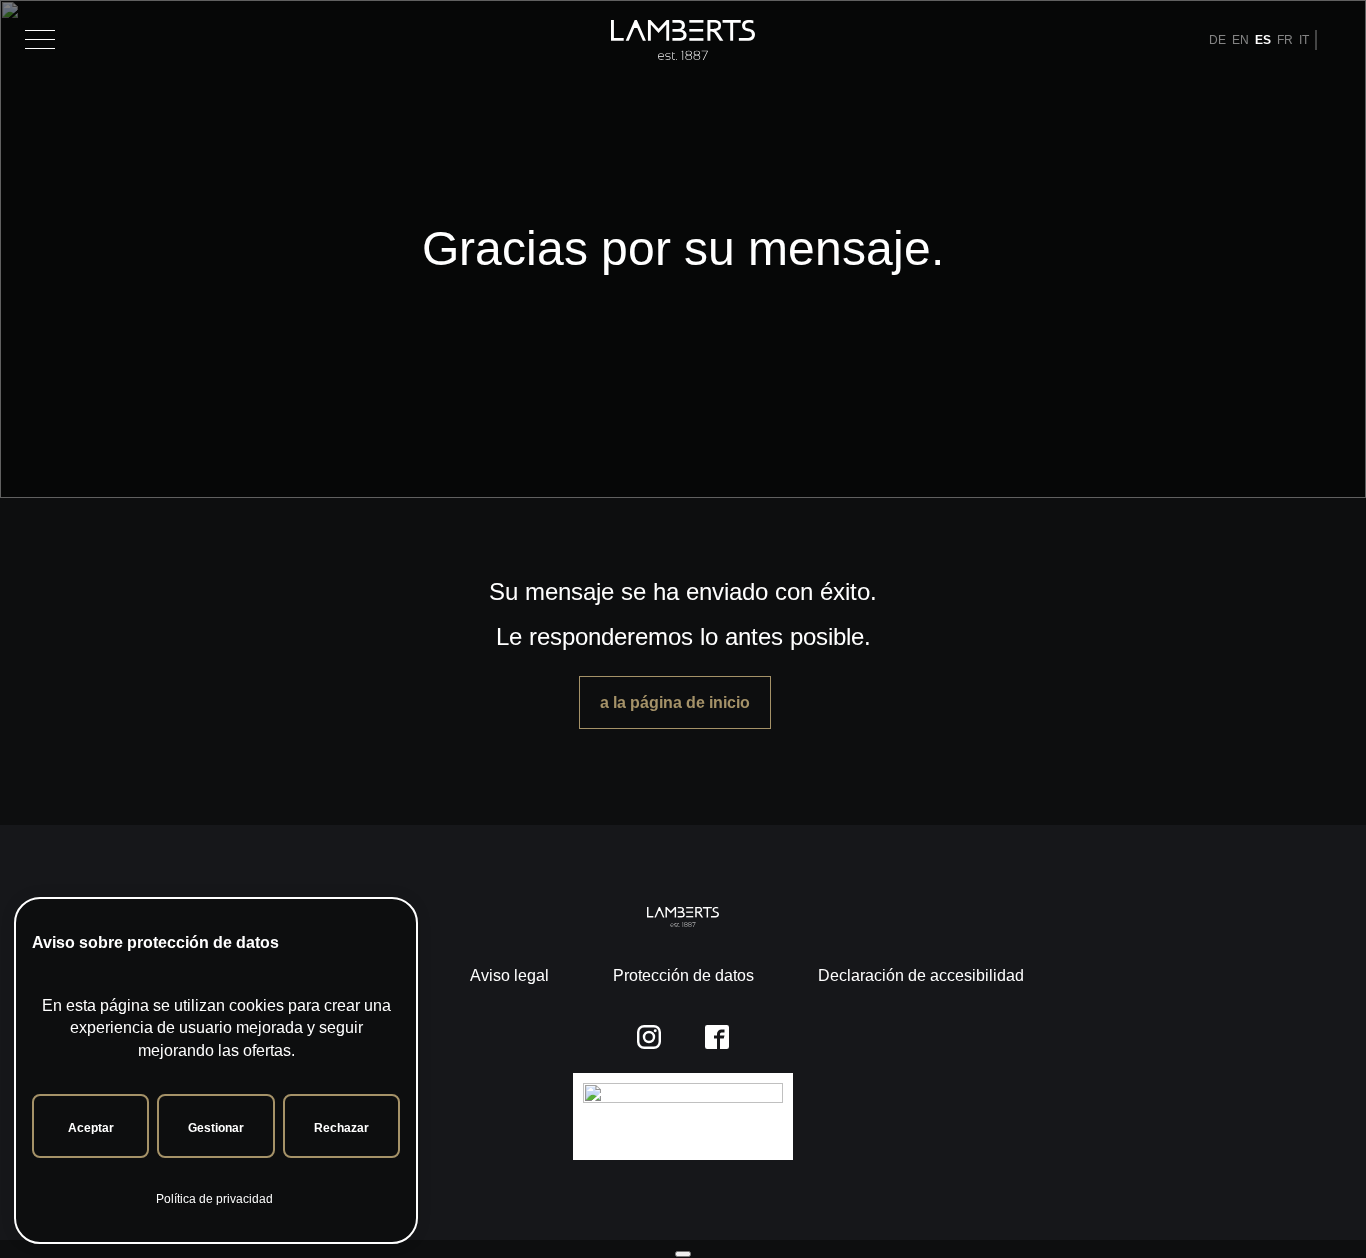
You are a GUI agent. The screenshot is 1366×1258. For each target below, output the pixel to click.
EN (1240, 40)
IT (1304, 40)
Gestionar (216, 1128)
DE (1217, 40)
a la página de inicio (675, 702)
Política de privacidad (214, 1199)
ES (1263, 40)
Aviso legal (509, 975)
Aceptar (91, 1128)
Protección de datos (683, 975)
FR (1285, 40)
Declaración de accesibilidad (921, 975)
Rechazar (341, 1128)
